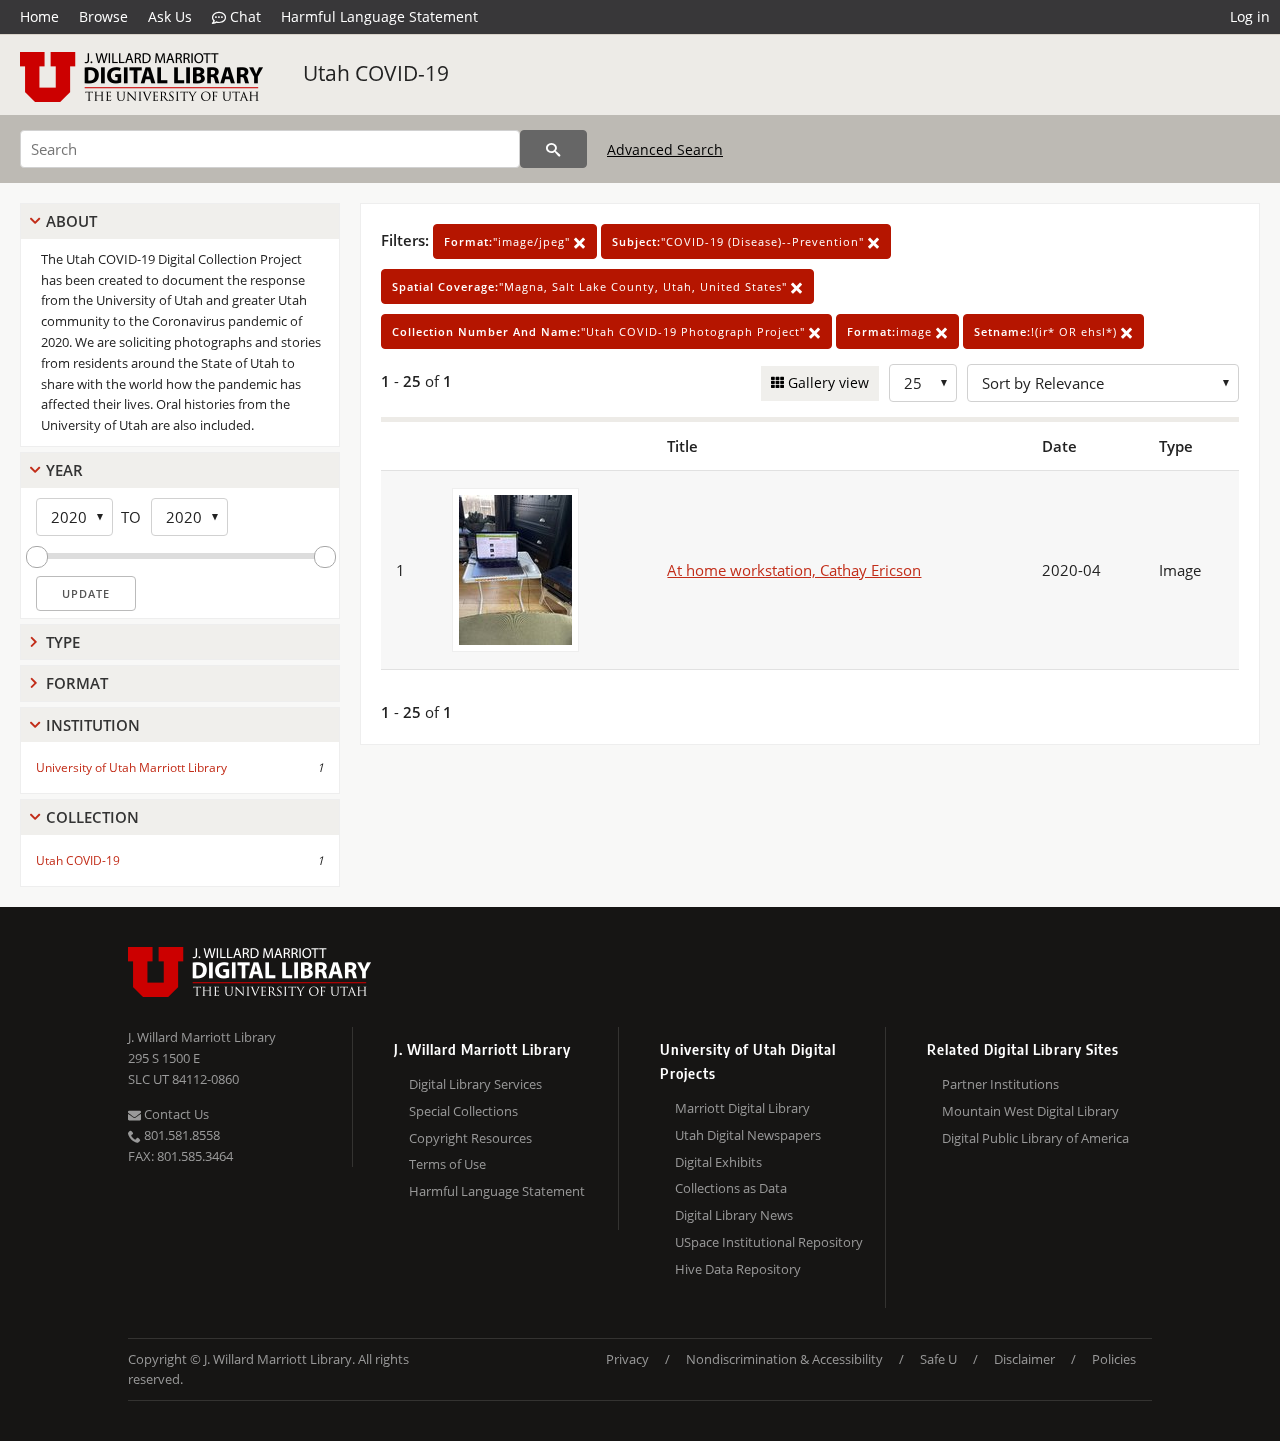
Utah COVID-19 (376, 73)
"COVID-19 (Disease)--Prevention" (740, 241)
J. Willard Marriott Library (202, 1037)
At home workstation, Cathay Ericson (794, 570)
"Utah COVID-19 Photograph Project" (600, 331)
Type (63, 642)
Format (77, 683)
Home (39, 16)
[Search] (553, 149)
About (71, 221)
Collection (92, 817)
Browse (103, 16)
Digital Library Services (475, 1084)
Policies (1114, 1359)
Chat (243, 16)
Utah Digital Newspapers (748, 1135)
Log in (1250, 16)
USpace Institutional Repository (769, 1242)
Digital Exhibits (718, 1162)
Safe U (938, 1359)
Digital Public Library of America (1035, 1138)
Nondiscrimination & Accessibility (784, 1359)
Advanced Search (665, 149)
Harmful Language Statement (379, 16)
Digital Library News (734, 1215)
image (891, 331)
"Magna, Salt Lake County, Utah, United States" (591, 286)
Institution (93, 725)
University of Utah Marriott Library (131, 767)
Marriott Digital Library (742, 1108)
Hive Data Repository (738, 1269)
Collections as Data (731, 1188)
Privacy (627, 1359)
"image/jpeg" (509, 241)
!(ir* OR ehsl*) (1047, 331)
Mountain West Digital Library (1030, 1111)
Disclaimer (1024, 1359)
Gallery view (826, 382)
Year (64, 470)
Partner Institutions (1000, 1084)
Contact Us (175, 1114)
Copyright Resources (470, 1138)
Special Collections (463, 1111)
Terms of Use (447, 1164)
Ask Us (170, 16)
